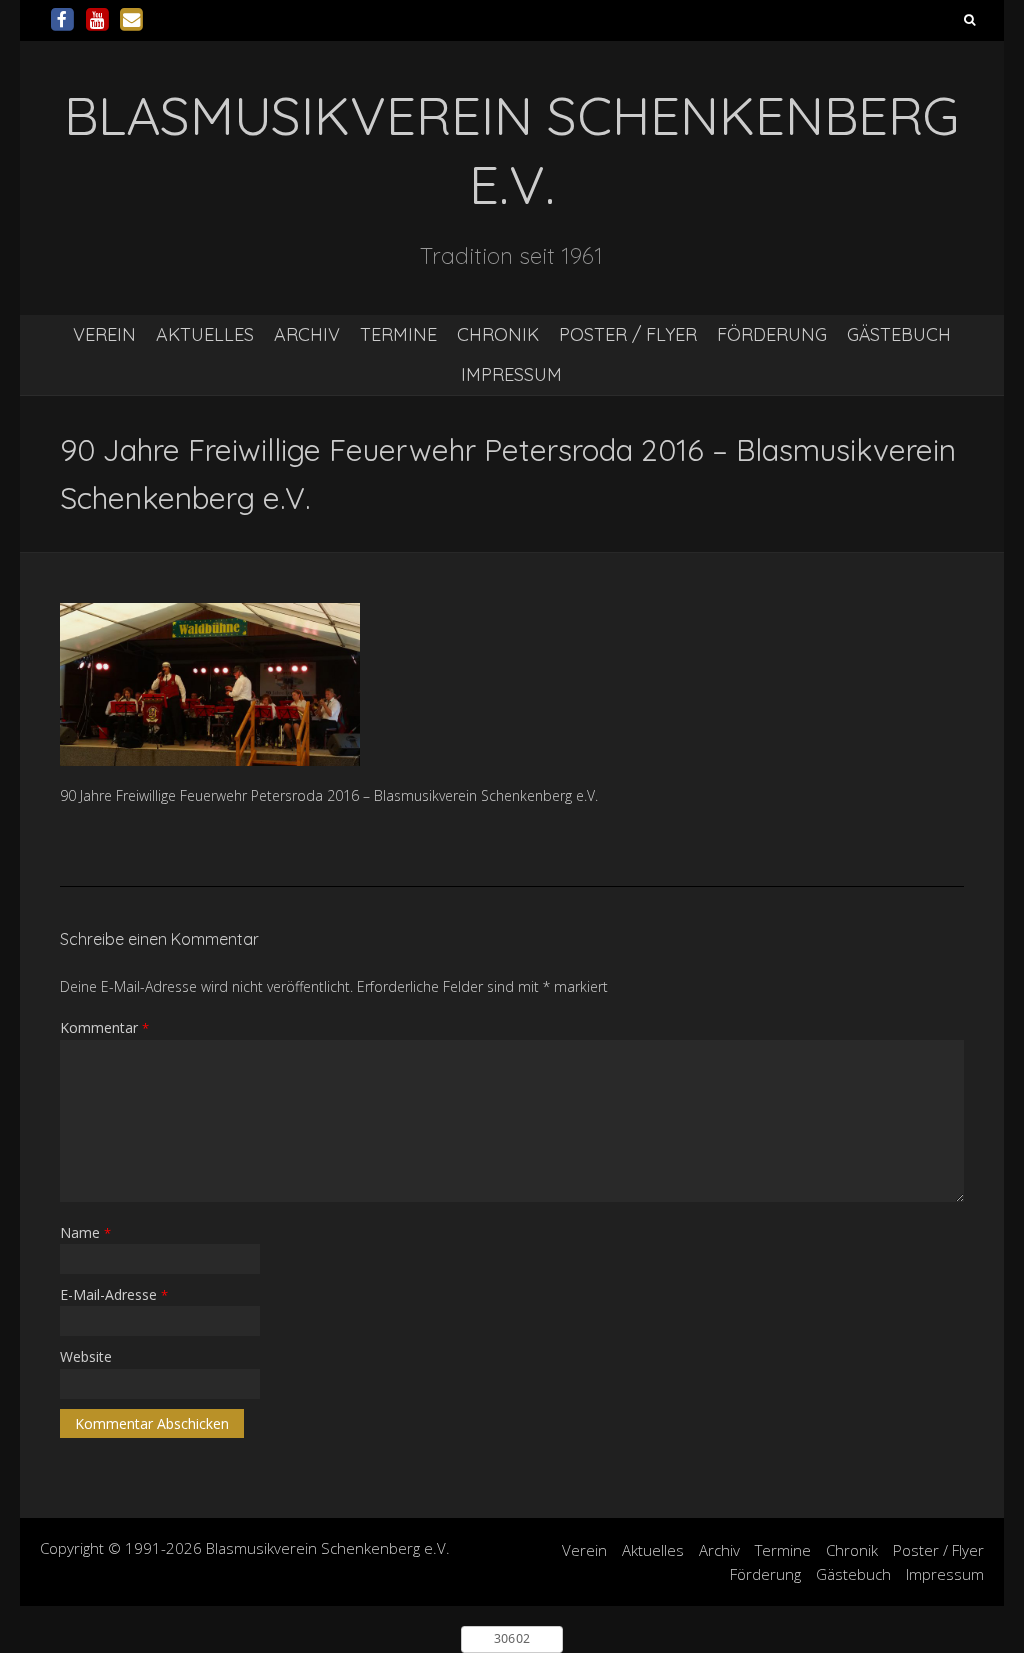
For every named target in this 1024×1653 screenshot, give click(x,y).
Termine (398, 334)
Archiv (307, 334)
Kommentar (104, 1027)
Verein (104, 334)
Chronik (498, 334)
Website (86, 1356)
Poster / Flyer (628, 334)
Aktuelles (205, 334)
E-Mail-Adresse (114, 1294)
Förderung (772, 334)
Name (85, 1232)
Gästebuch (899, 334)
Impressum (511, 374)
